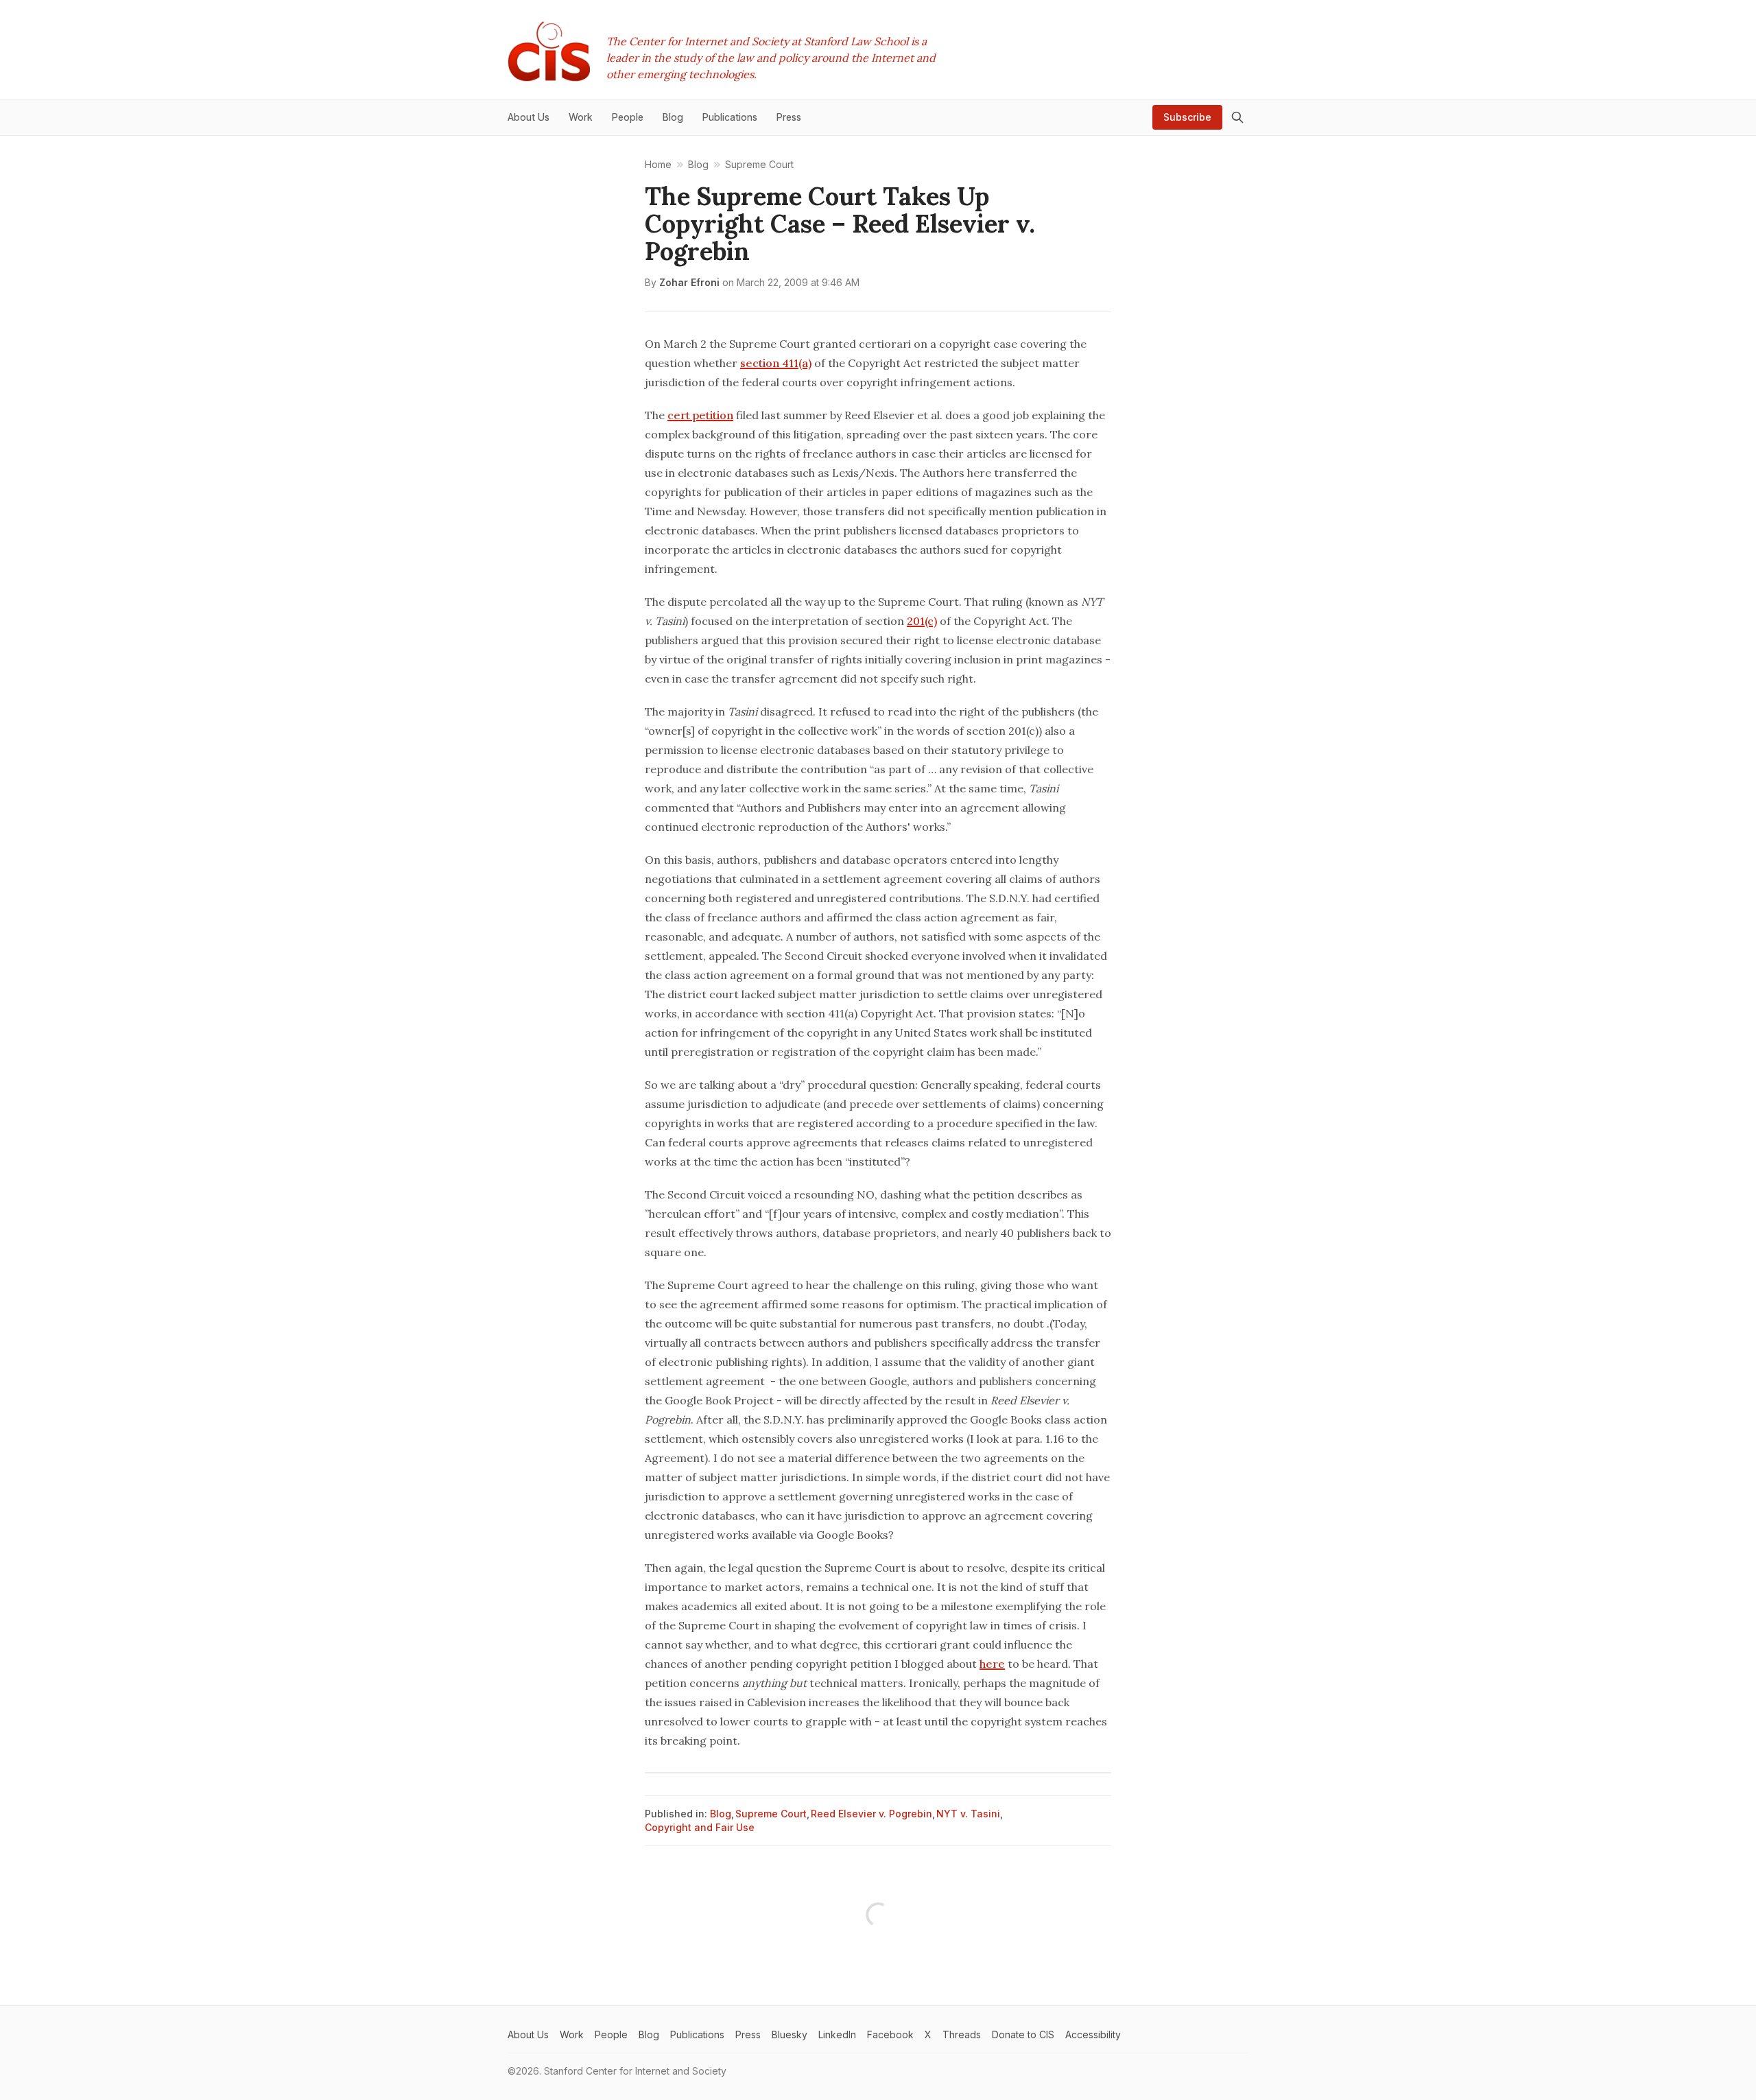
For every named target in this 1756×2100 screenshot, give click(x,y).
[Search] (1237, 117)
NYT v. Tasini (968, 1814)
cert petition (700, 415)
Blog (721, 1814)
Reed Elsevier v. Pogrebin (871, 1814)
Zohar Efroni (689, 282)
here (992, 1664)
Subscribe (1187, 117)
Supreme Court (771, 1814)
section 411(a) (776, 363)
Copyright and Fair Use (700, 1827)
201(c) (922, 621)
